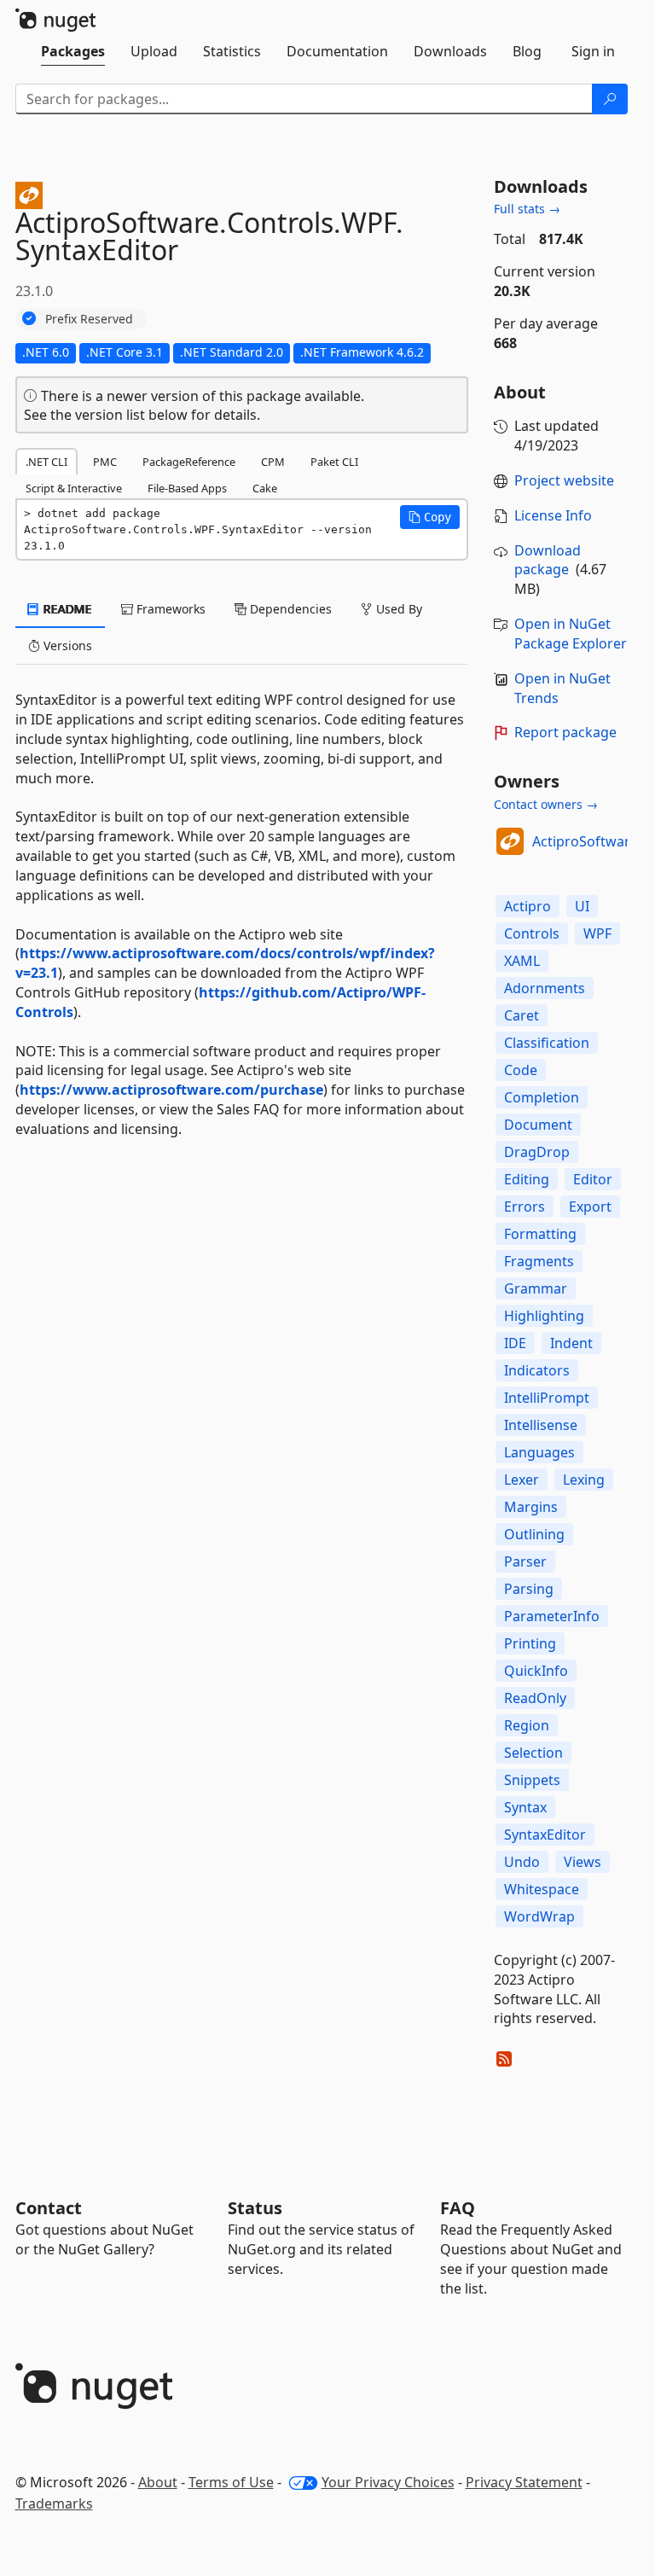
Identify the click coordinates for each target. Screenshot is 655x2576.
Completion (542, 1097)
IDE (515, 1343)
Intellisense (541, 1425)
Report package (565, 732)
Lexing (584, 1480)
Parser (525, 1561)
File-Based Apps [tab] (187, 488)
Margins (531, 1507)
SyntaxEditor (545, 1835)
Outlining (534, 1534)
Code (521, 1070)
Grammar (536, 1288)
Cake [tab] (265, 488)
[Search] (610, 99)
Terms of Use (231, 2482)
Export (590, 1207)
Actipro (527, 906)
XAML (522, 961)
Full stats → (527, 209)
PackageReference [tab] (189, 462)
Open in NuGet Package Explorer (571, 634)
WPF (597, 933)
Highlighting (544, 1316)
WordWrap (539, 1916)
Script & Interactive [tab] (74, 488)
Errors (525, 1207)
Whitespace (542, 1889)
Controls (532, 933)
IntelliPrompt (547, 1398)
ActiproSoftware (585, 841)
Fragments (539, 1261)
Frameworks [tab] (169, 609)
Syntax (525, 1807)
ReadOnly (535, 1698)
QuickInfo (536, 1671)
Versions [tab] (66, 645)
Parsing (529, 1589)
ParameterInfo (552, 1616)
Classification (547, 1043)
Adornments (545, 988)
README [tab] (66, 609)
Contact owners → (546, 804)
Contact (49, 2208)
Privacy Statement (524, 2482)
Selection (533, 1753)
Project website (564, 480)
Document (538, 1125)
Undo (522, 1862)
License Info (553, 515)
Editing (527, 1179)
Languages (539, 1452)
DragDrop (537, 1152)
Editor (593, 1179)
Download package (548, 560)
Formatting (540, 1234)
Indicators (537, 1370)
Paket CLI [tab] (334, 462)
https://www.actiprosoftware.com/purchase (171, 1090)
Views (583, 1862)
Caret (522, 1015)
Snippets (532, 1780)
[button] (430, 517)
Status (255, 2208)
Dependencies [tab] (289, 609)
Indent (571, 1343)
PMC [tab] (105, 462)
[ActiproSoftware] (510, 841)
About (158, 2482)
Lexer (522, 1480)
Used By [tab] (397, 609)
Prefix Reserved (89, 319)
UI (582, 906)
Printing (530, 1643)
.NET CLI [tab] (46, 462)
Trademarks (54, 2503)
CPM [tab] (273, 462)
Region (527, 1725)
